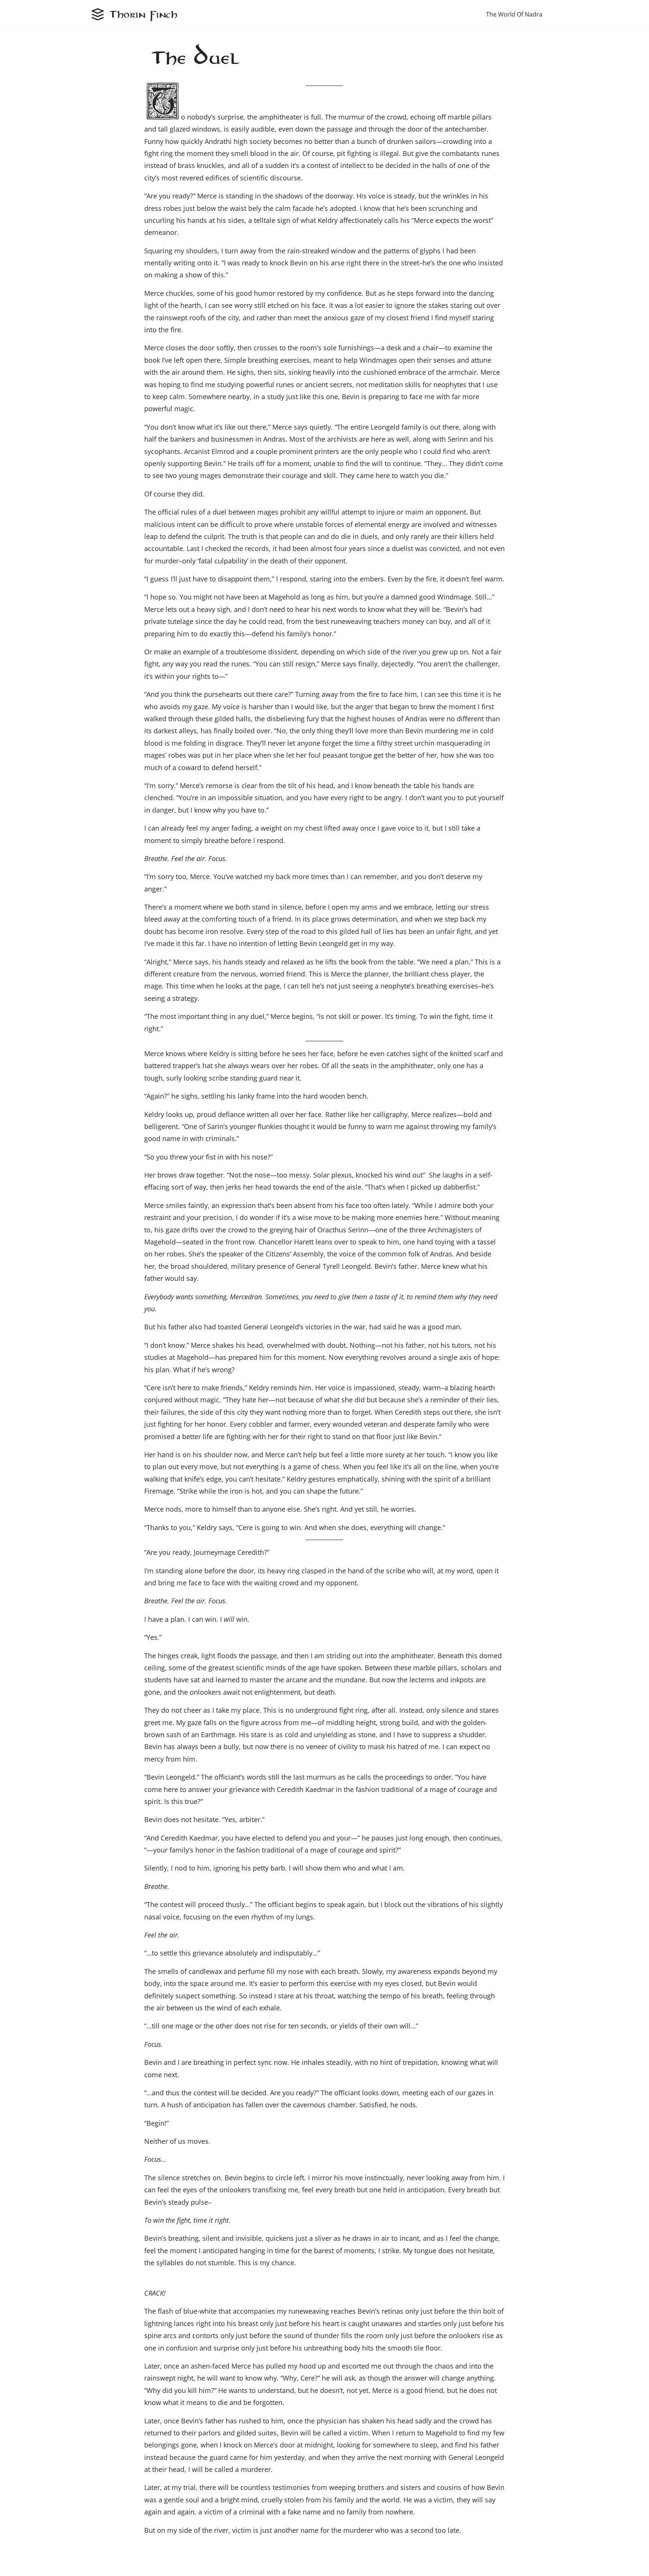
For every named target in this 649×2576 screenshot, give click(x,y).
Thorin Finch (144, 14)
